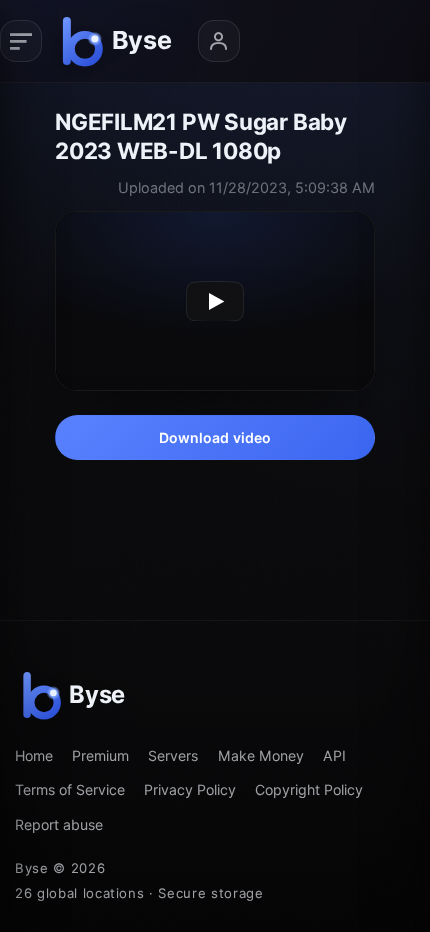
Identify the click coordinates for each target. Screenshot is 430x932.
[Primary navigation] (21, 41)
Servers (173, 755)
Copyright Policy (309, 789)
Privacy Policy (190, 789)
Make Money (261, 755)
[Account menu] (219, 41)
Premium (100, 755)
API (334, 755)
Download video (215, 437)
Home (34, 755)
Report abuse (59, 824)
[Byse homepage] (120, 41)
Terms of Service (70, 789)
